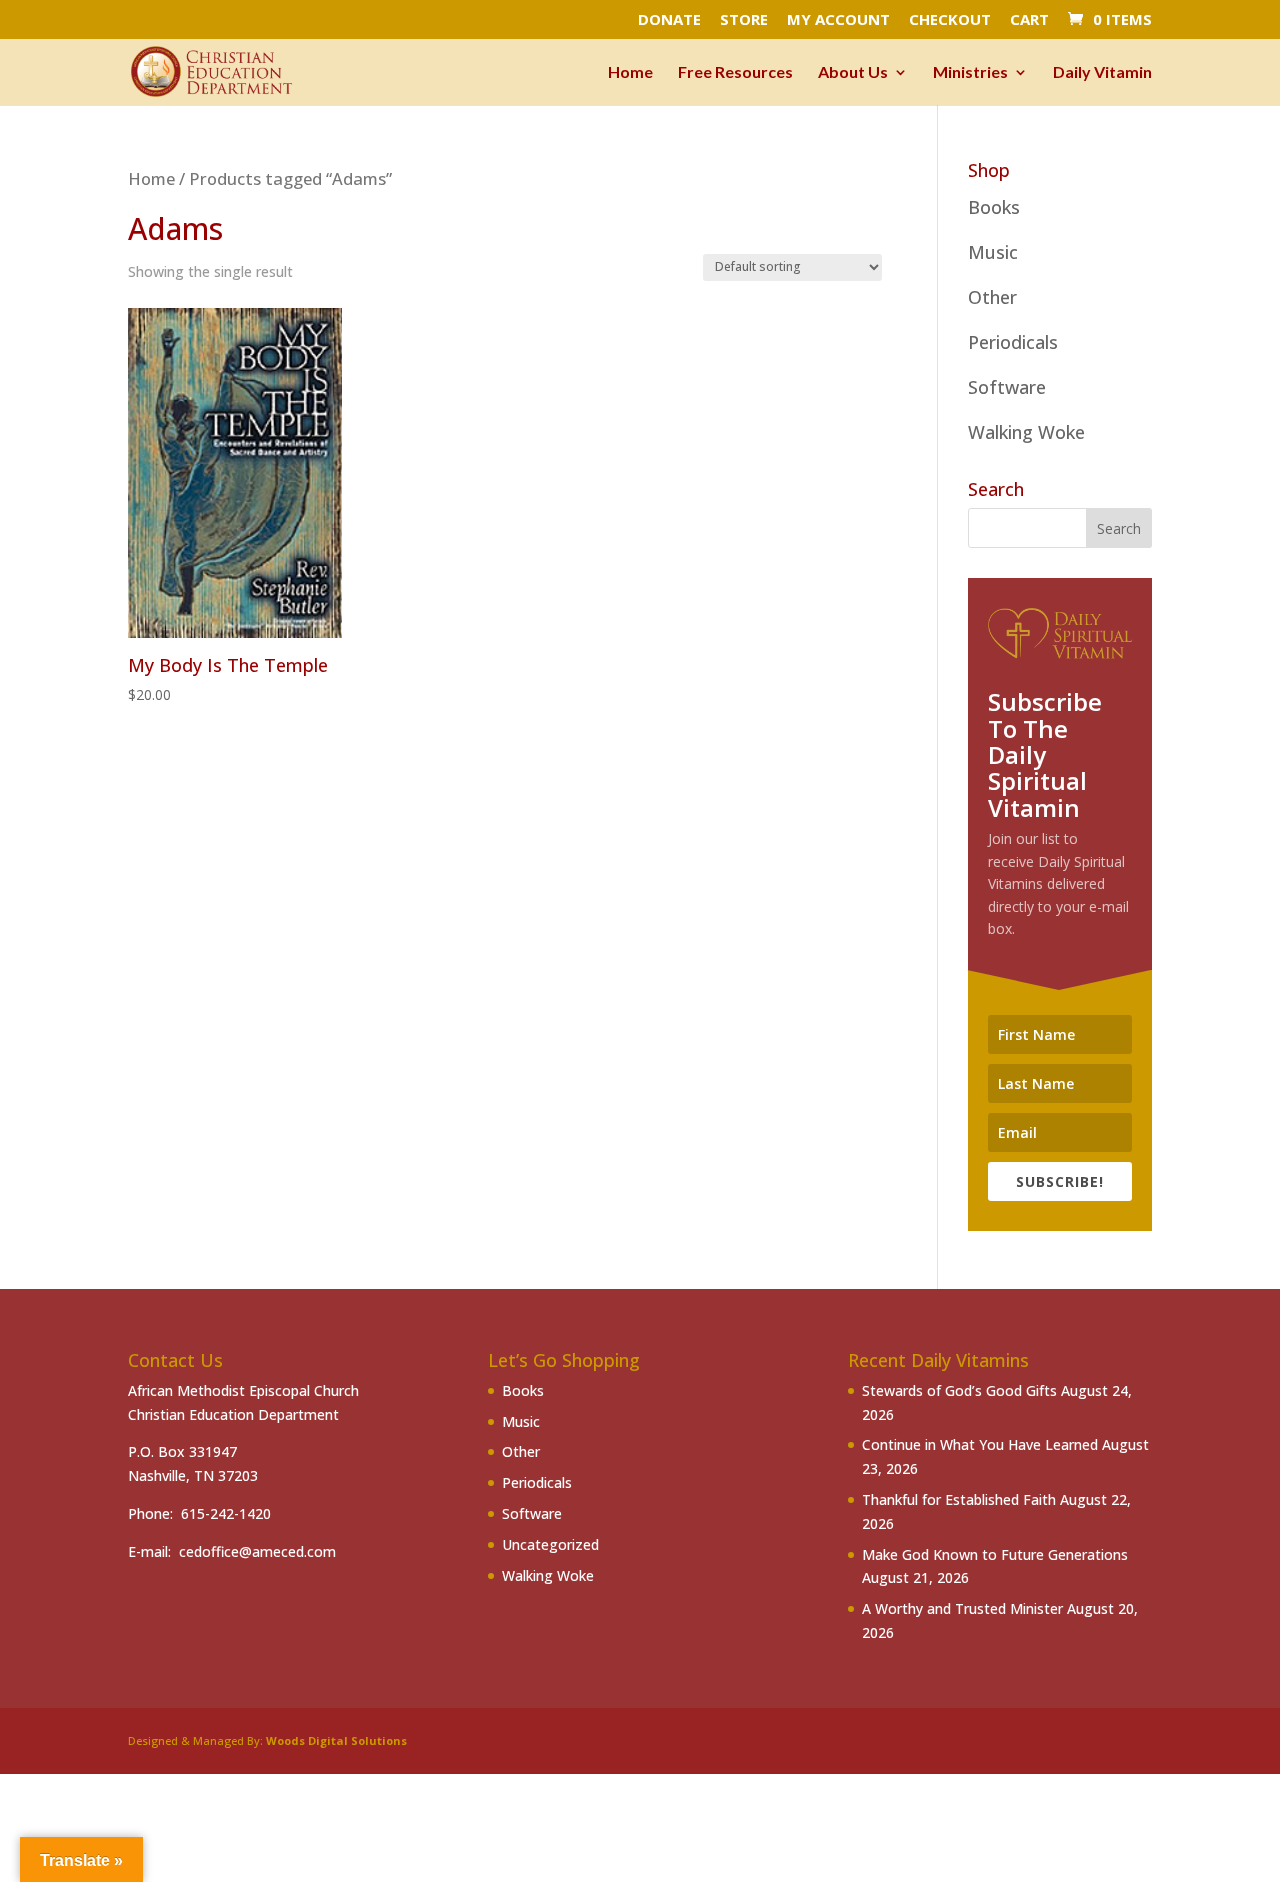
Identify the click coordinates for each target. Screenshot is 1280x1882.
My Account (838, 20)
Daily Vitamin (1102, 73)
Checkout (950, 20)
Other (992, 297)
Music (993, 252)
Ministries (970, 73)
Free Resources (735, 73)
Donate (669, 20)
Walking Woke (1026, 432)
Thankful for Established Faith (959, 1499)
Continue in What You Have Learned (980, 1444)
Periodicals (1013, 342)
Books (994, 207)
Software (1007, 387)
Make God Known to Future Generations (995, 1554)
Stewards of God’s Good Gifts (959, 1390)
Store (744, 20)
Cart (1029, 20)
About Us (853, 73)
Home (630, 73)
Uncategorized (550, 1544)
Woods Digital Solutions (336, 1740)
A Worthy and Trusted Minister (962, 1608)
